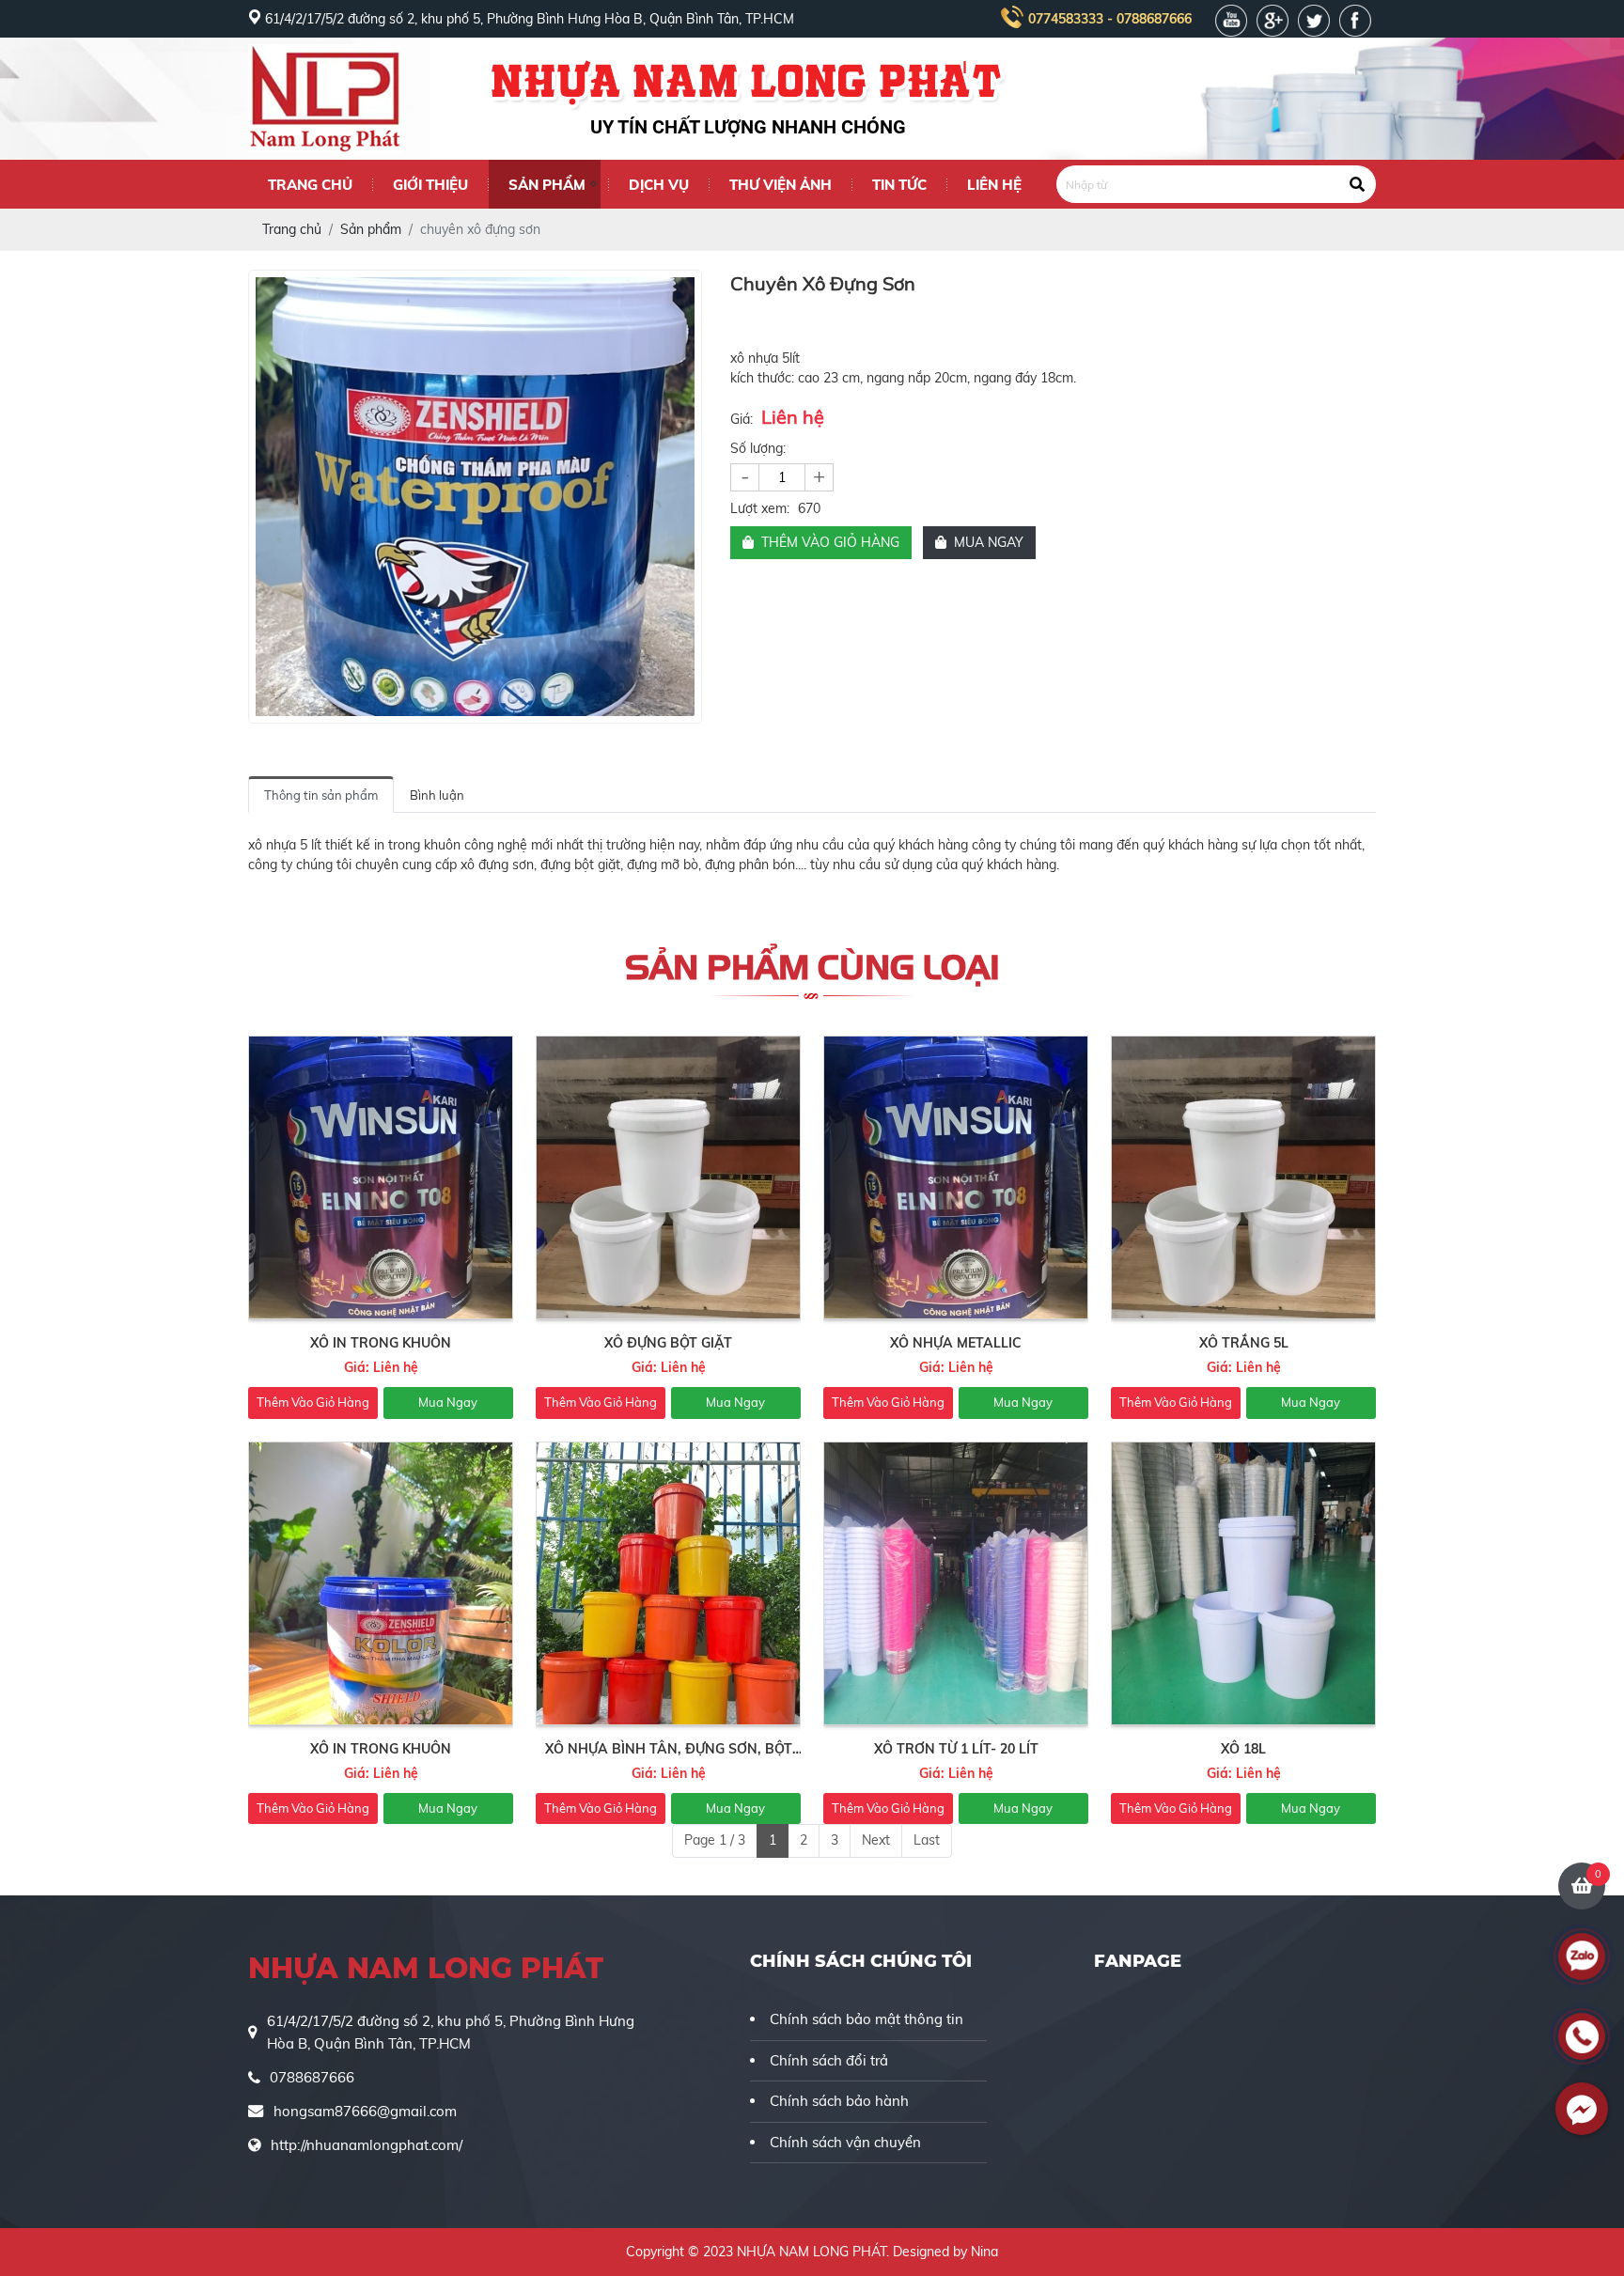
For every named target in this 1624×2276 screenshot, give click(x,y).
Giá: (742, 419)
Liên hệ (994, 185)
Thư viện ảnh (781, 185)
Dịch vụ (659, 185)
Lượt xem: (760, 508)
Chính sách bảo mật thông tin (867, 2019)
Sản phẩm (547, 185)
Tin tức (899, 185)
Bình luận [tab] (437, 795)
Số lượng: (758, 448)
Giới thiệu (430, 185)
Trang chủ (310, 185)
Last (927, 1840)
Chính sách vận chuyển (845, 2142)
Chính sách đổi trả (829, 2060)
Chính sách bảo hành (839, 2101)
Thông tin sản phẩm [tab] (321, 795)
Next (876, 1840)
